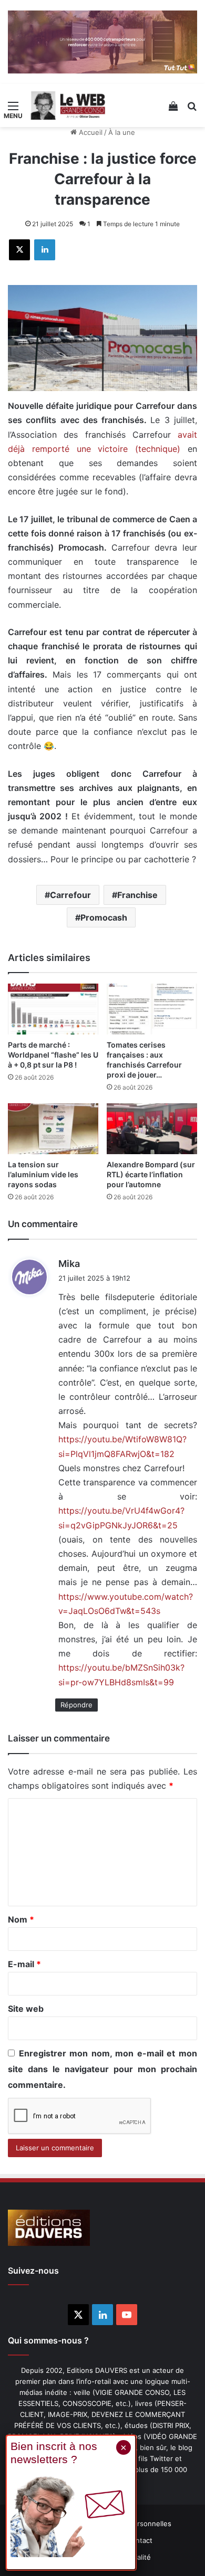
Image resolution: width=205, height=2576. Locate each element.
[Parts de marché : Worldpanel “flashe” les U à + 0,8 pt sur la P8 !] (53, 1009)
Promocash (104, 917)
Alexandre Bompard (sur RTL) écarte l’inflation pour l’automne (151, 1174)
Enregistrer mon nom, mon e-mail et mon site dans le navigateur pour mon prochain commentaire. (102, 2069)
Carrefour (70, 895)
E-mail (24, 1964)
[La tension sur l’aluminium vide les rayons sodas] (53, 1129)
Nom (21, 1919)
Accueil (90, 132)
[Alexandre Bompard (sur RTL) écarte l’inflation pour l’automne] (152, 1129)
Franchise (137, 895)
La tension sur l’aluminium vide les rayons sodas (43, 1174)
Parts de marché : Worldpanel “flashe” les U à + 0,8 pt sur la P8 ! (53, 1055)
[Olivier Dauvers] (68, 105)
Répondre (76, 1705)
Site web (26, 2009)
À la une (122, 132)
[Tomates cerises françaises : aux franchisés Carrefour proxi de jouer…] (152, 1009)
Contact (140, 2540)
